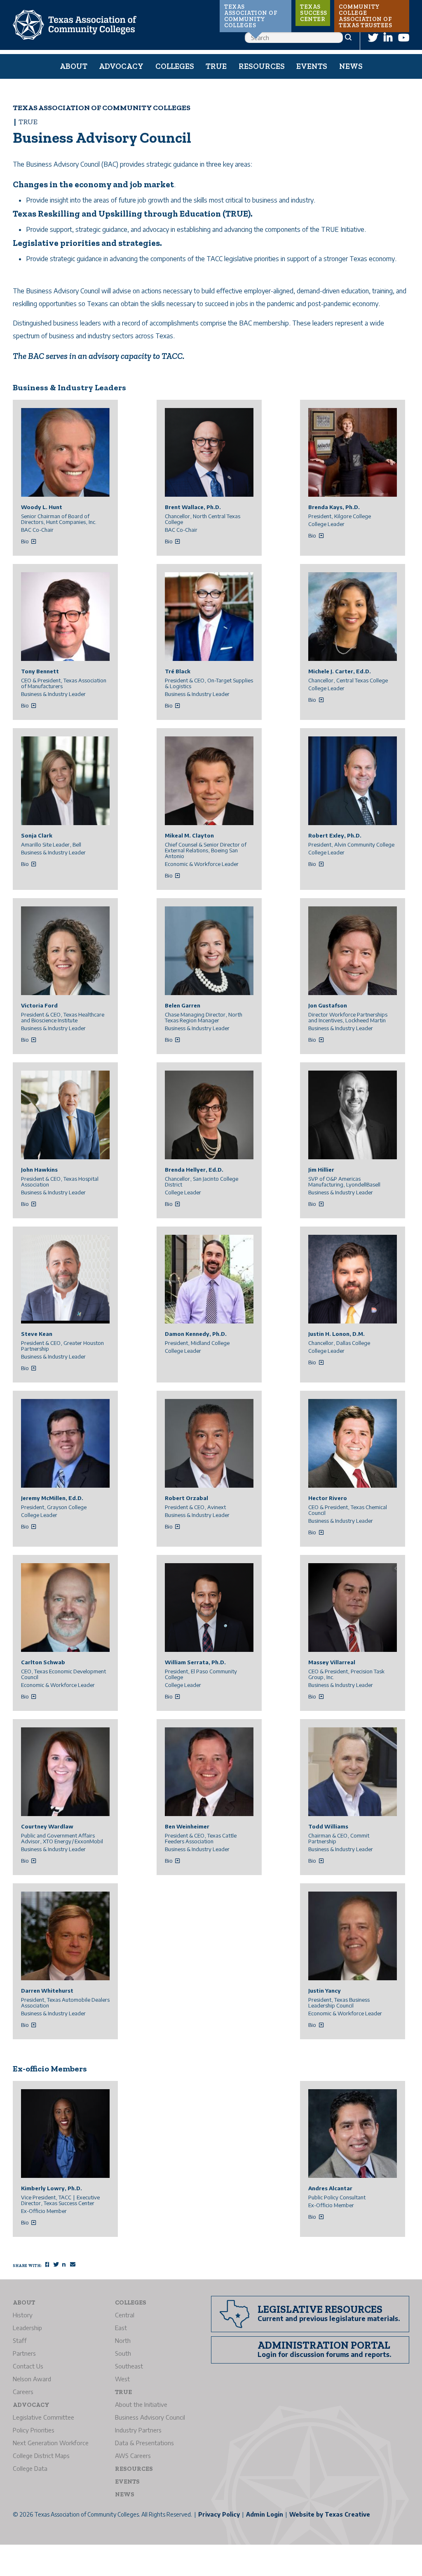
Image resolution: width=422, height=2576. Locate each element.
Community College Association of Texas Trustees (365, 16)
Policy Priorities (34, 2430)
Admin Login (265, 2514)
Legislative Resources (320, 2309)
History (23, 2315)
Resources (262, 66)
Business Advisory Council (150, 2417)
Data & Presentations (144, 2443)
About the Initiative (141, 2404)
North (123, 2340)
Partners (24, 2353)
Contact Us (28, 2366)
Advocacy (121, 66)
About (74, 66)
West (122, 2379)
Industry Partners (138, 2430)
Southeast (129, 2366)
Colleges (175, 66)
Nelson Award (32, 2379)
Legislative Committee (43, 2417)
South (123, 2353)
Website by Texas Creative (330, 2514)
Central (125, 2315)
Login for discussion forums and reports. (325, 2354)
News (351, 66)
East (121, 2328)
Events (312, 66)
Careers (23, 2392)
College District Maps (41, 2456)
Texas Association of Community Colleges (251, 16)
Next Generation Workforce (51, 2443)
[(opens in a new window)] (373, 37)
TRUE (216, 66)
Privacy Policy (219, 2514)
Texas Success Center (314, 13)
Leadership (27, 2328)
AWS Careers (133, 2456)
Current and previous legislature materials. (329, 2319)
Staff (20, 2340)
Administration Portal (324, 2345)
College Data (30, 2468)
